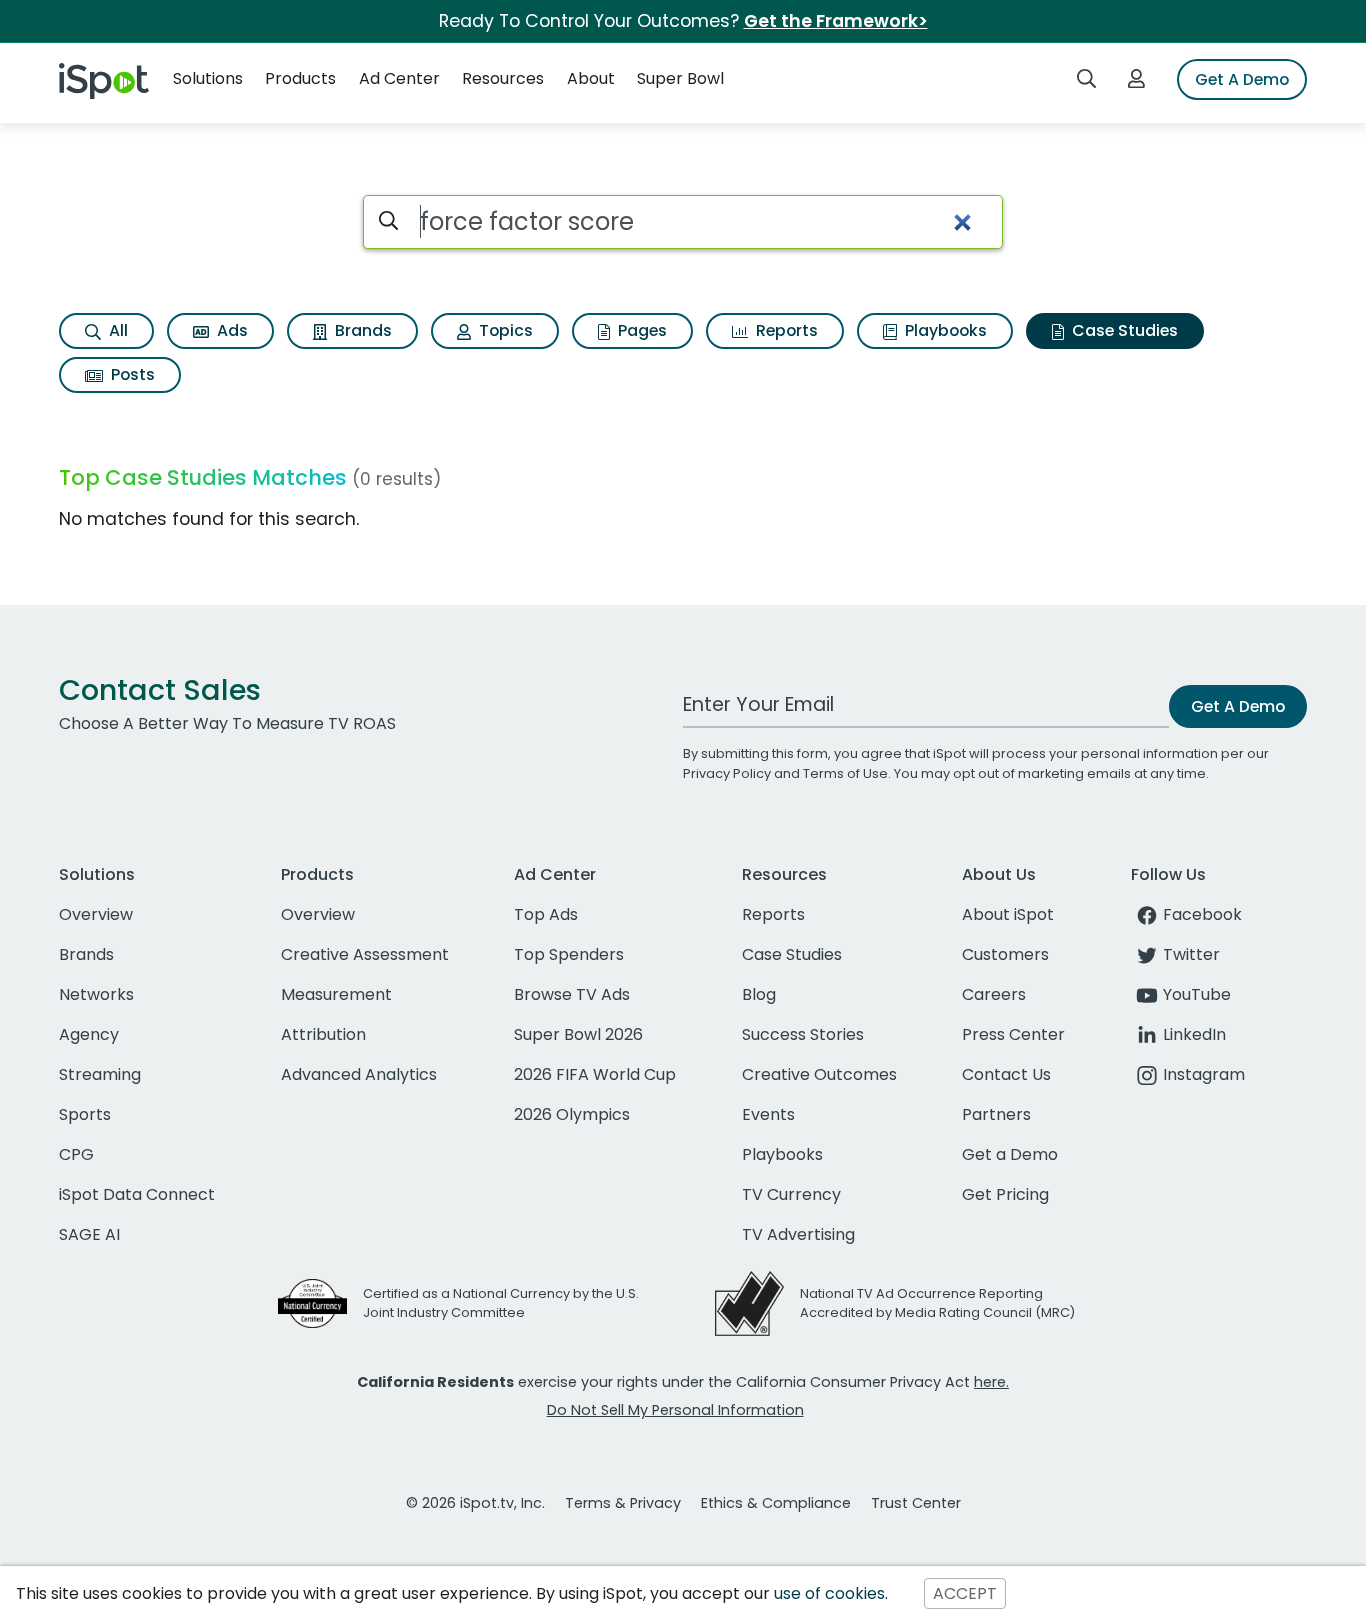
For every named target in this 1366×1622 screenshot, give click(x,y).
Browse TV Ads (572, 994)
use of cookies (829, 1593)
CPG (76, 1154)
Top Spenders (569, 954)
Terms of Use (845, 773)
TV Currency (791, 1194)
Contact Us (1006, 1074)
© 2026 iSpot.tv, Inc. (475, 1503)
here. (991, 1382)
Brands (361, 330)
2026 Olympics (572, 1114)
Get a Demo (1010, 1154)
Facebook (1202, 914)
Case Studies (1123, 330)
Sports (85, 1114)
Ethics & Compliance (776, 1503)
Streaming (100, 1074)
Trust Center (916, 1503)
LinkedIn (1194, 1034)
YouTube (1197, 994)
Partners (996, 1114)
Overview (96, 914)
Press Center (1013, 1034)
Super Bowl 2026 (578, 1034)
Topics (504, 330)
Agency (89, 1034)
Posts (131, 374)
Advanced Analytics (359, 1074)
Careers (994, 994)
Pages (640, 330)
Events (768, 1114)
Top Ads (546, 914)
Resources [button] (503, 78)
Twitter (1191, 954)
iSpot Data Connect (137, 1194)
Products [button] (300, 78)
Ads (230, 330)
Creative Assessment (365, 954)
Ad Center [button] (399, 78)
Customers (1005, 954)
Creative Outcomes (819, 1074)
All (116, 330)
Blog (759, 994)
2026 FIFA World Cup (595, 1074)
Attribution (323, 1034)
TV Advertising (798, 1234)
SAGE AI (89, 1234)
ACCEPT (965, 1593)
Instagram (1204, 1074)
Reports (785, 330)
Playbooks (944, 330)
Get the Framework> (836, 21)
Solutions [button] (208, 78)
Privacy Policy (727, 773)
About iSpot (1008, 914)
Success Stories (803, 1034)
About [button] (591, 78)
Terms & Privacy (623, 1503)
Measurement (336, 994)
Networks (96, 994)
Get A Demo (1242, 79)
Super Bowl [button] (680, 78)
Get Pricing (1005, 1194)
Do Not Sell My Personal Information (675, 1410)
